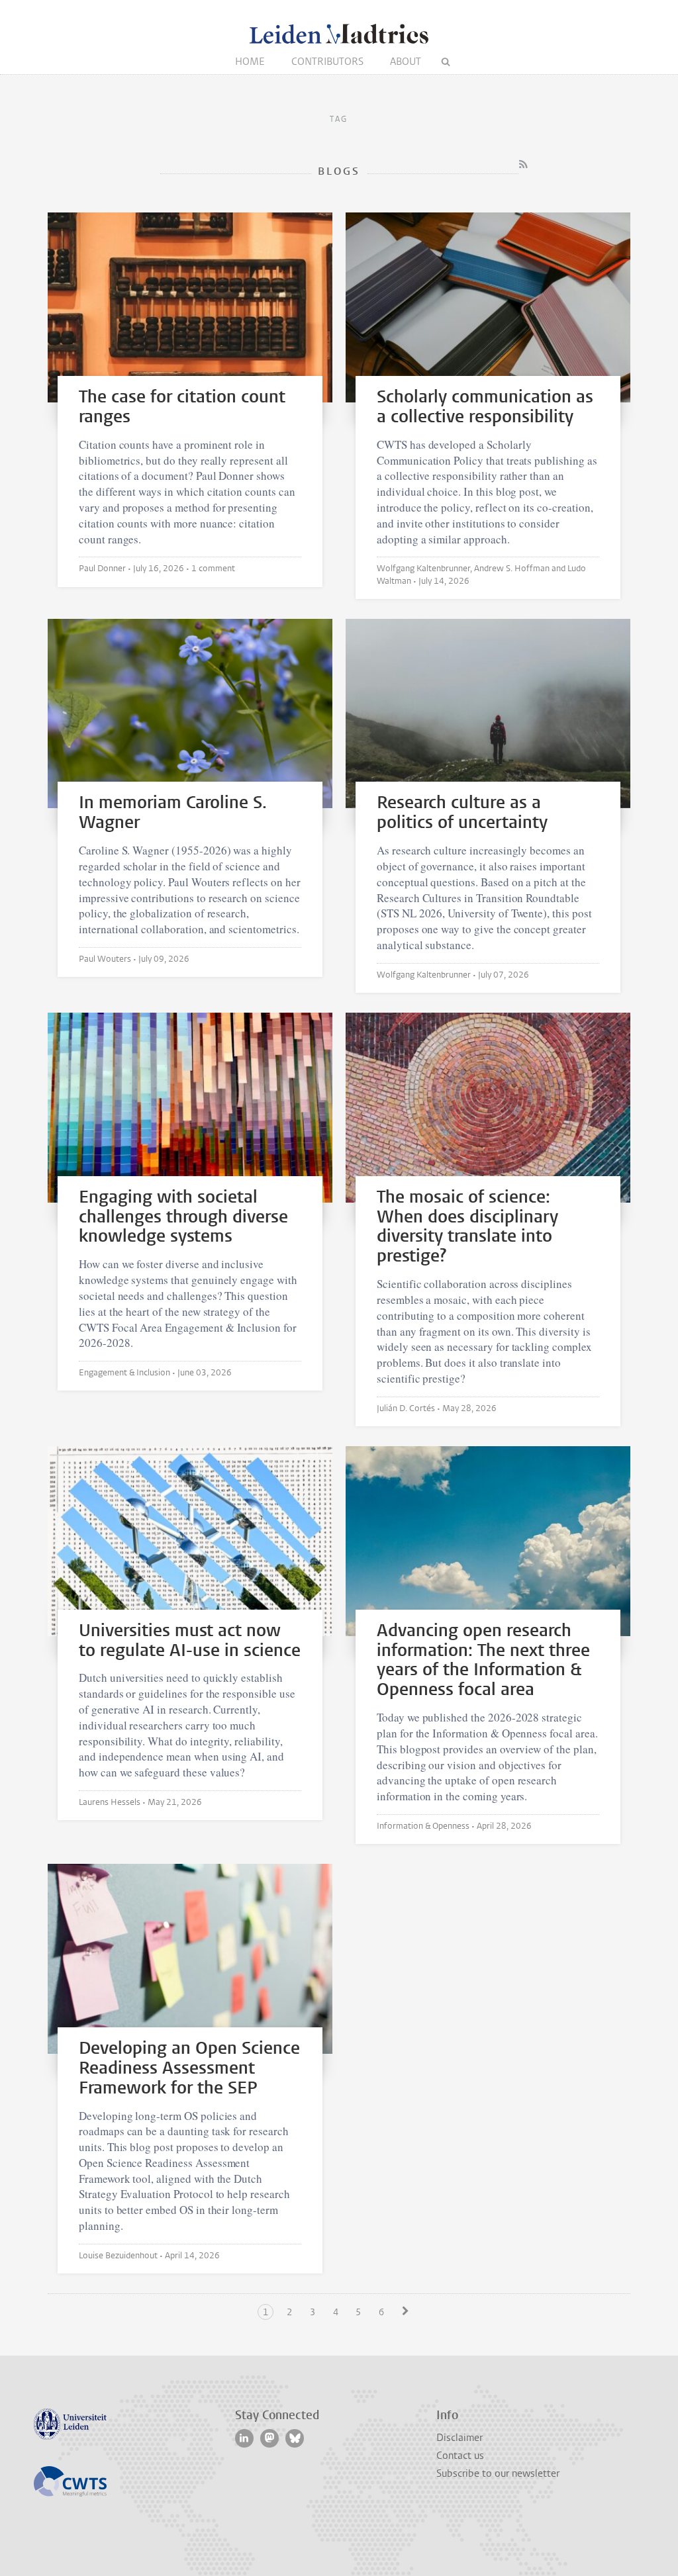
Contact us (460, 2456)
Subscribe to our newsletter (498, 2473)
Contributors (327, 62)
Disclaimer (460, 2438)
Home (250, 62)
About (406, 62)
